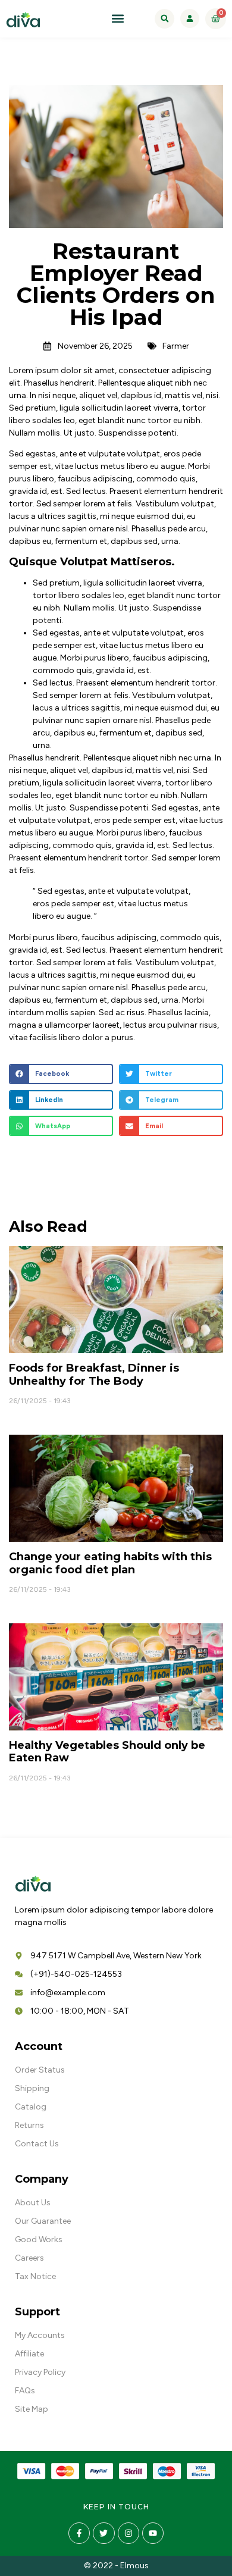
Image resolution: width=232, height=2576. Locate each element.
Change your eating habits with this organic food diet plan (110, 1563)
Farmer (176, 346)
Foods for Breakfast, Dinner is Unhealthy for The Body (94, 1375)
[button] (118, 19)
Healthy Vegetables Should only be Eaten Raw (107, 1752)
